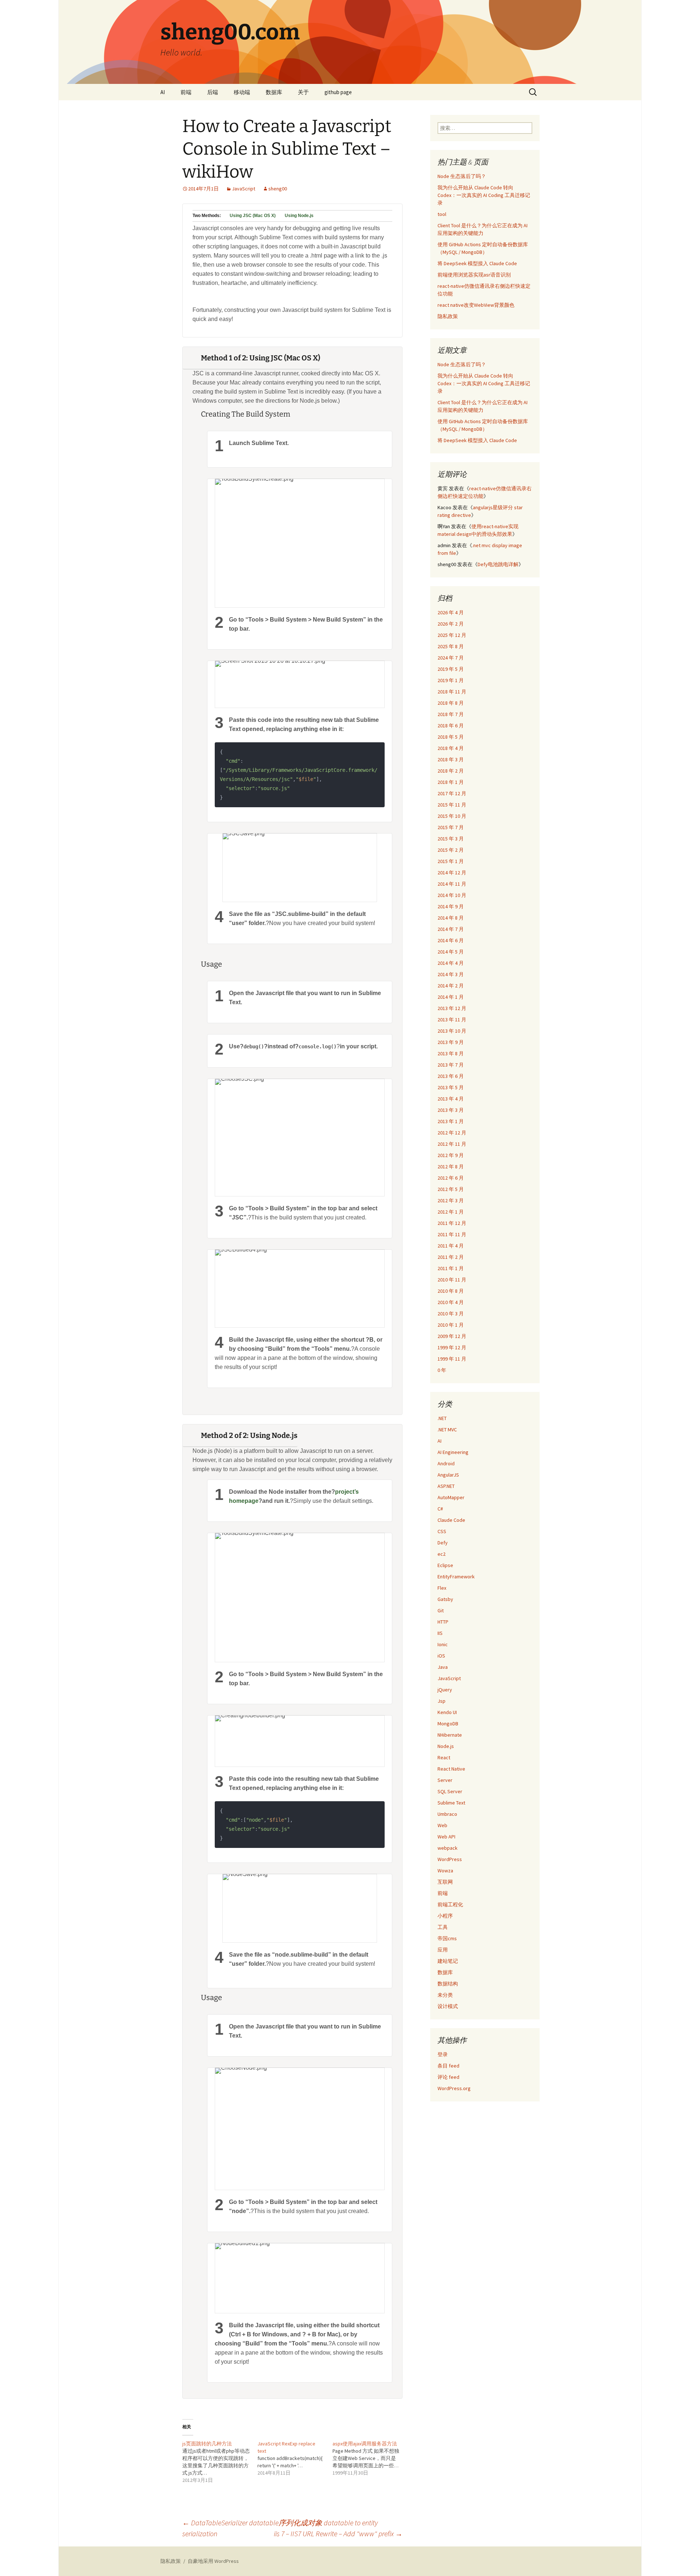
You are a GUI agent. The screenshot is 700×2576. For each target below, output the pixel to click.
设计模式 (448, 2006)
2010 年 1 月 (451, 1325)
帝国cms (447, 1938)
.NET (442, 1418)
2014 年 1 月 (451, 997)
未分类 (445, 1995)
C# (440, 1509)
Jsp (442, 1701)
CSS (442, 1531)
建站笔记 (448, 1961)
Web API (446, 1837)
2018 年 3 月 (451, 759)
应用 (443, 1950)
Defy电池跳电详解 (498, 564)
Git (441, 1610)
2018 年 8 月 (451, 703)
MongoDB (448, 1724)
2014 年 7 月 (451, 929)
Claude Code (451, 1520)
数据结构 (448, 1984)
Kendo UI (447, 1712)
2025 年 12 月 (452, 635)
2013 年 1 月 (451, 1121)
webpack (448, 1848)
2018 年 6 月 (451, 726)
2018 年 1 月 (451, 782)
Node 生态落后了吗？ (462, 176)
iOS (441, 1656)
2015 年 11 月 (452, 805)
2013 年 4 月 (451, 1099)
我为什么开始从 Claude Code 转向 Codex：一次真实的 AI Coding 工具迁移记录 (484, 195)
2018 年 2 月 (451, 771)
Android (446, 1463)
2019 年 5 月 (451, 669)
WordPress (450, 1859)
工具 (443, 1927)
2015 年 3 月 (451, 839)
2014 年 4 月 (451, 963)
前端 (186, 92)
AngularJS (448, 1475)
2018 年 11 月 (452, 692)
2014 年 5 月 (451, 952)
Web (442, 1825)
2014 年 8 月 (451, 918)
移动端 (242, 92)
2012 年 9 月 (451, 1155)
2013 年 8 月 (451, 1053)
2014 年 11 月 (452, 884)
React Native (451, 1769)
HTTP (443, 1622)
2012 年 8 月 (451, 1167)
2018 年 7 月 (451, 714)
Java (443, 1667)
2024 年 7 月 (451, 658)
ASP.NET (446, 1486)
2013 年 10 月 (452, 1031)
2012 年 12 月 (452, 1133)
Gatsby (445, 1599)
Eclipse (445, 1565)
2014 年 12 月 (452, 873)
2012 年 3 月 (451, 1200)
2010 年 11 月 (452, 1280)
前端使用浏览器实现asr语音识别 (474, 275)
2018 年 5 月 (451, 737)
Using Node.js (299, 216)
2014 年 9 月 (451, 906)
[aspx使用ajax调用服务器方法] (370, 2458)
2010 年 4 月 (451, 1302)
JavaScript (244, 189)
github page (338, 92)
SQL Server (450, 1791)
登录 (443, 2054)
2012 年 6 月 (451, 1178)
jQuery (445, 1690)
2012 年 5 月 (451, 1189)
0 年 (442, 1370)
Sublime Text (451, 1803)
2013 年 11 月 (452, 1020)
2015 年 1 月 (451, 861)
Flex (442, 1588)
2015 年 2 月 (451, 850)
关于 (303, 92)
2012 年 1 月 (451, 1212)
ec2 (442, 1554)
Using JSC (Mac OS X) (253, 216)
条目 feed (448, 2066)
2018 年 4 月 (451, 748)
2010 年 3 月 (451, 1314)
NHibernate (450, 1735)
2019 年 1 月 (451, 680)
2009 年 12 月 (452, 1336)
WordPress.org (454, 2088)
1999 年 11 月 (452, 1359)
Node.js (446, 1746)
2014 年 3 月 (451, 974)
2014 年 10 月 (452, 895)
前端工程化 (450, 1904)
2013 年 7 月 (451, 1065)
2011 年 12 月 (452, 1223)
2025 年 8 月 (451, 646)
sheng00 (278, 189)
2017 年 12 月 (452, 793)
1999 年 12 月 (452, 1347)
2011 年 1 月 (451, 1268)
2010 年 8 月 (451, 1291)
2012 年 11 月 (452, 1144)
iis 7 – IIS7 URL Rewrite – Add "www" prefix (338, 2534)
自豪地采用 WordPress (213, 2561)
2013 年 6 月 (451, 1076)
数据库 (274, 92)
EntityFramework (456, 1577)
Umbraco (447, 1814)
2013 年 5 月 (451, 1087)
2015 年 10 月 (452, 816)
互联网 (445, 1882)
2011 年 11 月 (452, 1234)
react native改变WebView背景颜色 (476, 305)
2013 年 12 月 (452, 1008)
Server (445, 1780)
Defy (443, 1543)
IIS (440, 1633)
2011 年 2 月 (451, 1257)
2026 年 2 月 (451, 624)
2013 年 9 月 (451, 1042)
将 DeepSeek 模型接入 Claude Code (477, 263)
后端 (213, 92)
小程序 (445, 1916)
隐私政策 (448, 316)
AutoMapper (451, 1497)
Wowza (445, 1871)
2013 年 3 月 (451, 1110)
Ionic (443, 1644)
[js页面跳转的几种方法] (220, 2462)
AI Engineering (453, 1452)
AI (163, 92)
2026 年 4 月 (451, 612)
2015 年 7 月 (451, 827)
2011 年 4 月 (451, 1246)
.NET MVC (447, 1430)
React (444, 1757)
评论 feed (448, 2077)
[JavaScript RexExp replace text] (295, 2458)
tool (442, 214)
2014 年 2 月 (451, 986)
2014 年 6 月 (451, 940)
